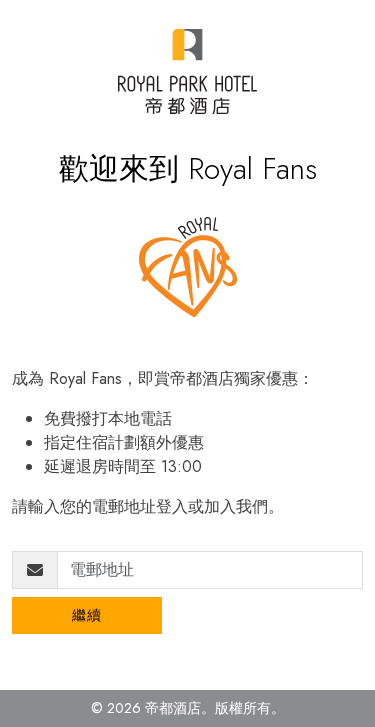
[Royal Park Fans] (187, 71)
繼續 (87, 615)
